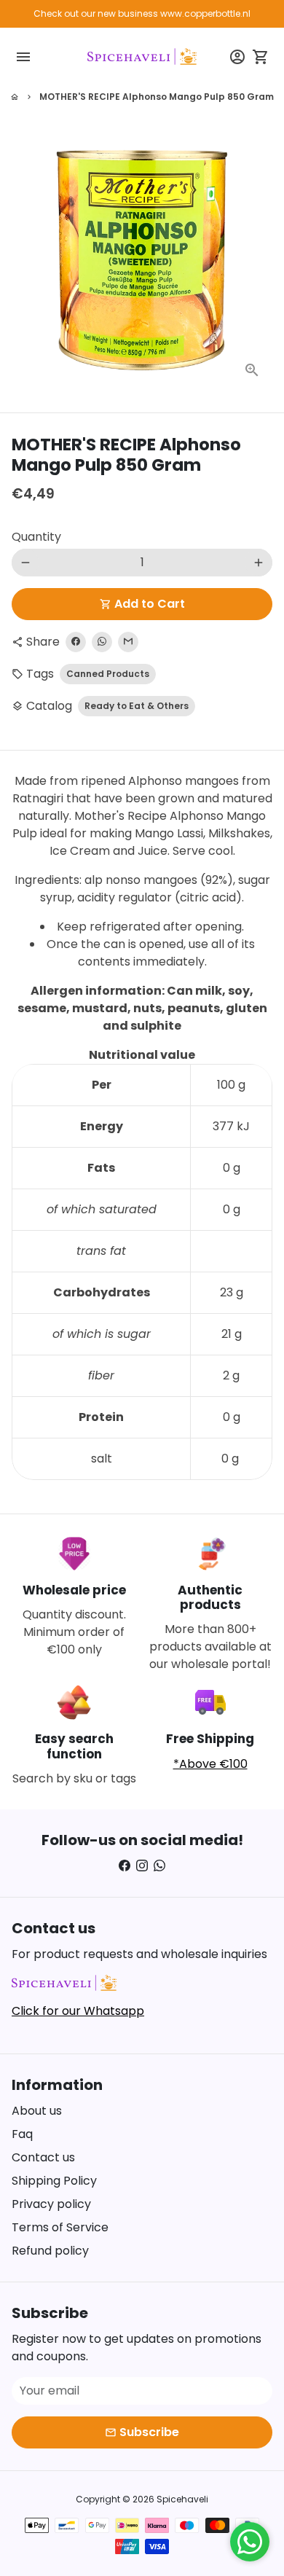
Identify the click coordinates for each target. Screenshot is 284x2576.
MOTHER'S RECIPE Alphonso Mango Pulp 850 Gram (157, 97)
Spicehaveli (182, 2499)
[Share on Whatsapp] (102, 642)
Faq (22, 2134)
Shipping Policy (54, 2181)
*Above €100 (210, 1764)
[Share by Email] (128, 642)
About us (37, 2111)
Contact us (43, 2157)
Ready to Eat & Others (137, 706)
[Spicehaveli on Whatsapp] (159, 1866)
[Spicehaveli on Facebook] (125, 1866)
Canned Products (108, 674)
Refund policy (50, 2251)
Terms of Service (60, 2227)
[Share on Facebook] (76, 642)
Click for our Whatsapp (78, 2011)
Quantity (36, 537)
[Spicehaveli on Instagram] (142, 1866)
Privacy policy (51, 2204)
